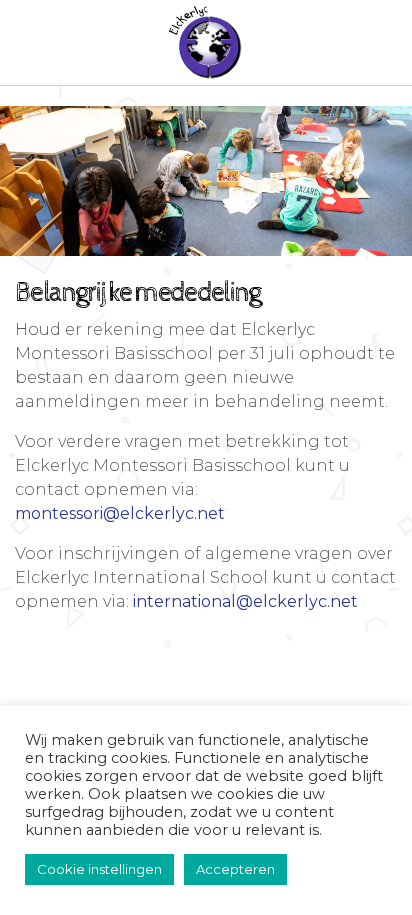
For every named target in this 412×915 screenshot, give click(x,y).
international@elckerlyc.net (245, 601)
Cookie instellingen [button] (99, 869)
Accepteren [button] (235, 869)
